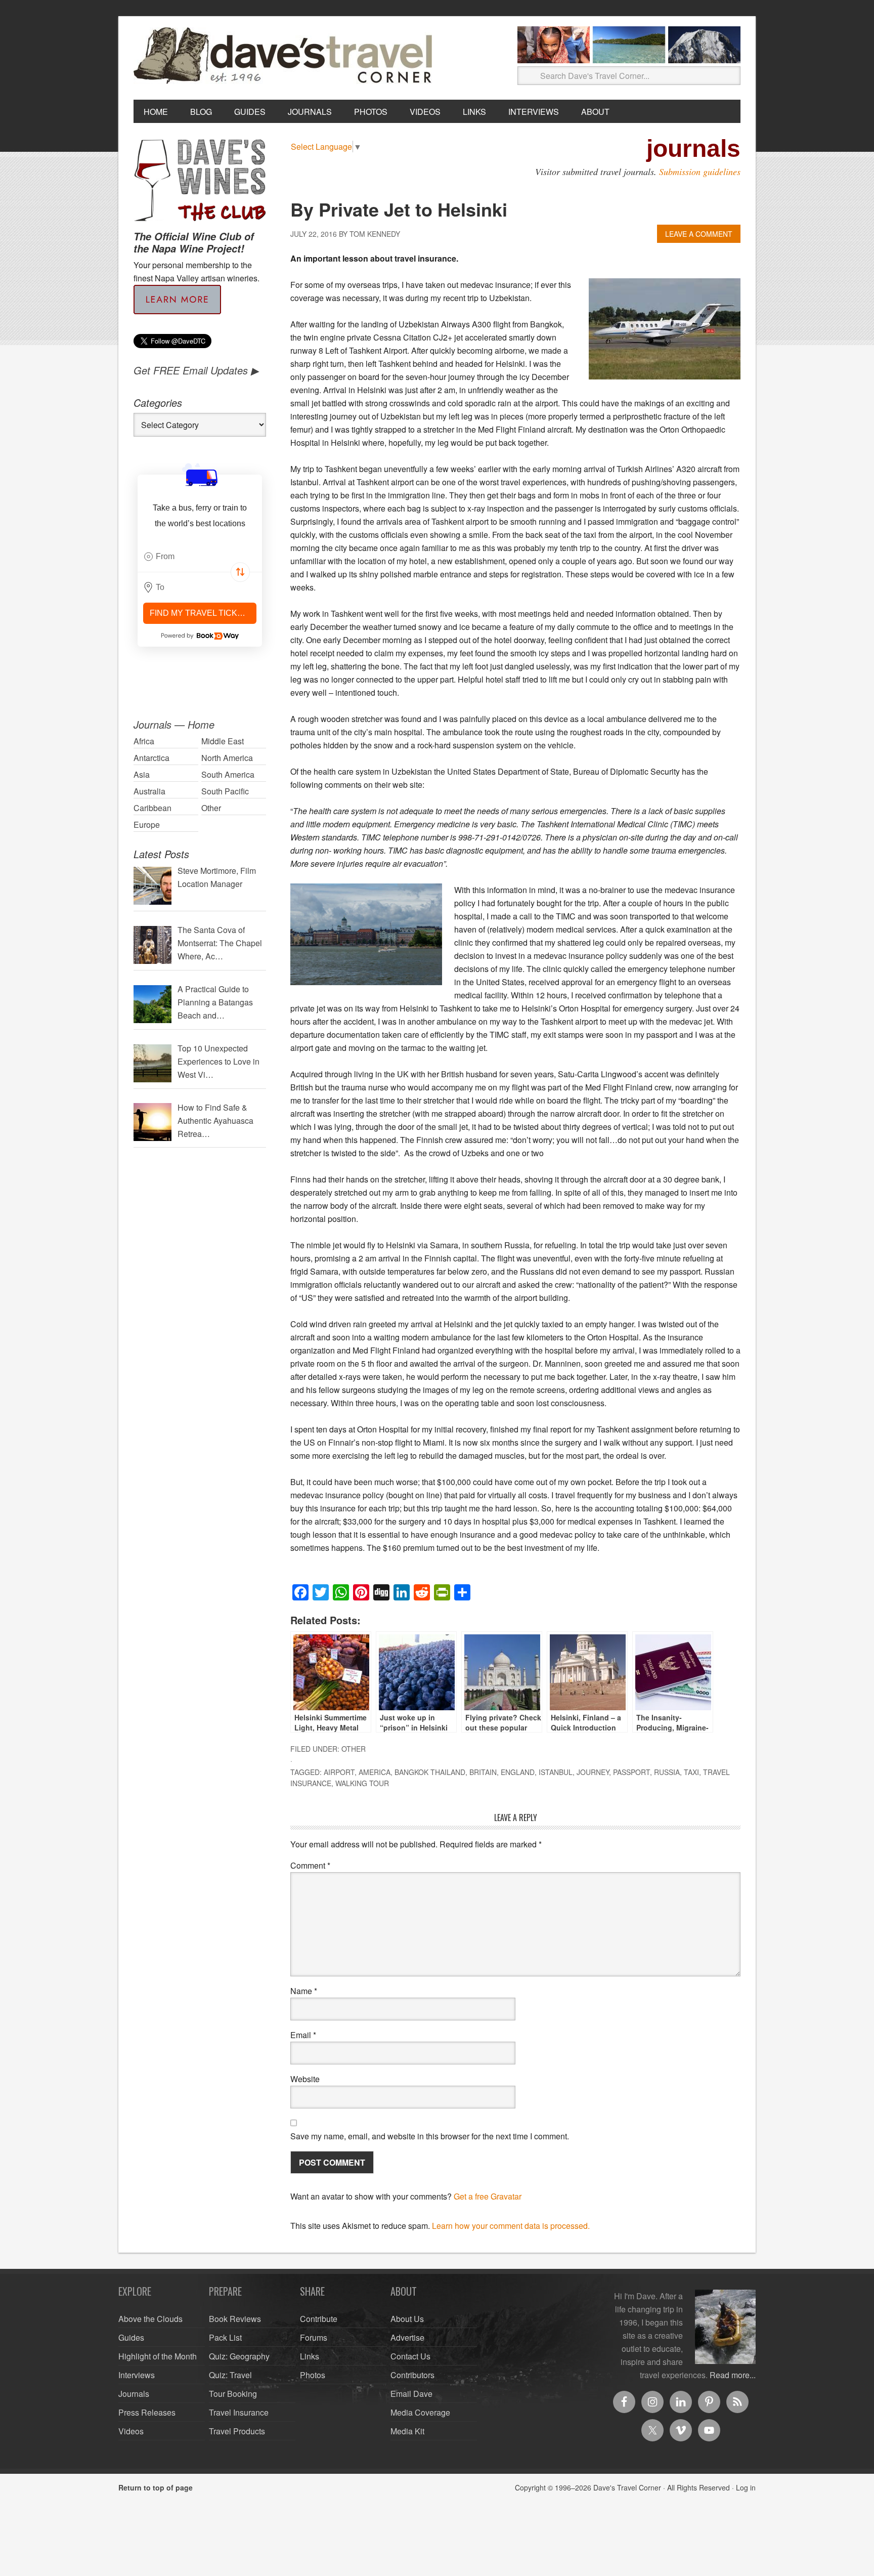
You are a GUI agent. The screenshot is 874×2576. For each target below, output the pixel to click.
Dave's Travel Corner (285, 56)
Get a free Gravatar (488, 2196)
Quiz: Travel (230, 2375)
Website (305, 2079)
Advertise (407, 2337)
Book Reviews (235, 2319)
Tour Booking (233, 2394)
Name (304, 1991)
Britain (483, 1772)
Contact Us (410, 2356)
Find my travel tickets (202, 613)
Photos (313, 2375)
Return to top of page (156, 2487)
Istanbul (556, 1772)
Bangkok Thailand (430, 1772)
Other (354, 1749)
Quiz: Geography (239, 2356)
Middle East (223, 741)
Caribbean (152, 808)
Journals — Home (174, 724)
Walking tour (362, 1783)
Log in (746, 2487)
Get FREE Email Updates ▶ (196, 370)
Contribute (319, 2319)
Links (310, 2356)
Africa (144, 741)
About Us (407, 2319)
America (375, 1772)
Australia (149, 791)
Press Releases (147, 2412)
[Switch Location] (240, 572)
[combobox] (200, 557)
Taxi (691, 1772)
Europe (147, 825)
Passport (631, 1772)
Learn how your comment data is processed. (511, 2226)
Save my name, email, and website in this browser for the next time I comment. (430, 2136)
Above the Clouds (150, 2319)
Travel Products (237, 2431)
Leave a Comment (699, 234)
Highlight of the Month (158, 2356)
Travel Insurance (239, 2412)
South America (228, 774)
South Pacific (225, 791)
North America (227, 758)
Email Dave (411, 2394)
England (518, 1772)
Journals (134, 2394)
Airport (339, 1772)
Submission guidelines (700, 172)
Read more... (733, 2375)
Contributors (412, 2375)
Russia (667, 1772)
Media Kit (407, 2431)
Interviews (137, 2375)
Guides (131, 2337)
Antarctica (151, 758)
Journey (593, 1772)
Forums (314, 2337)
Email (303, 2035)
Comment (310, 1865)
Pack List (225, 2337)
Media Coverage (420, 2412)
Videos (131, 2431)
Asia (142, 774)
